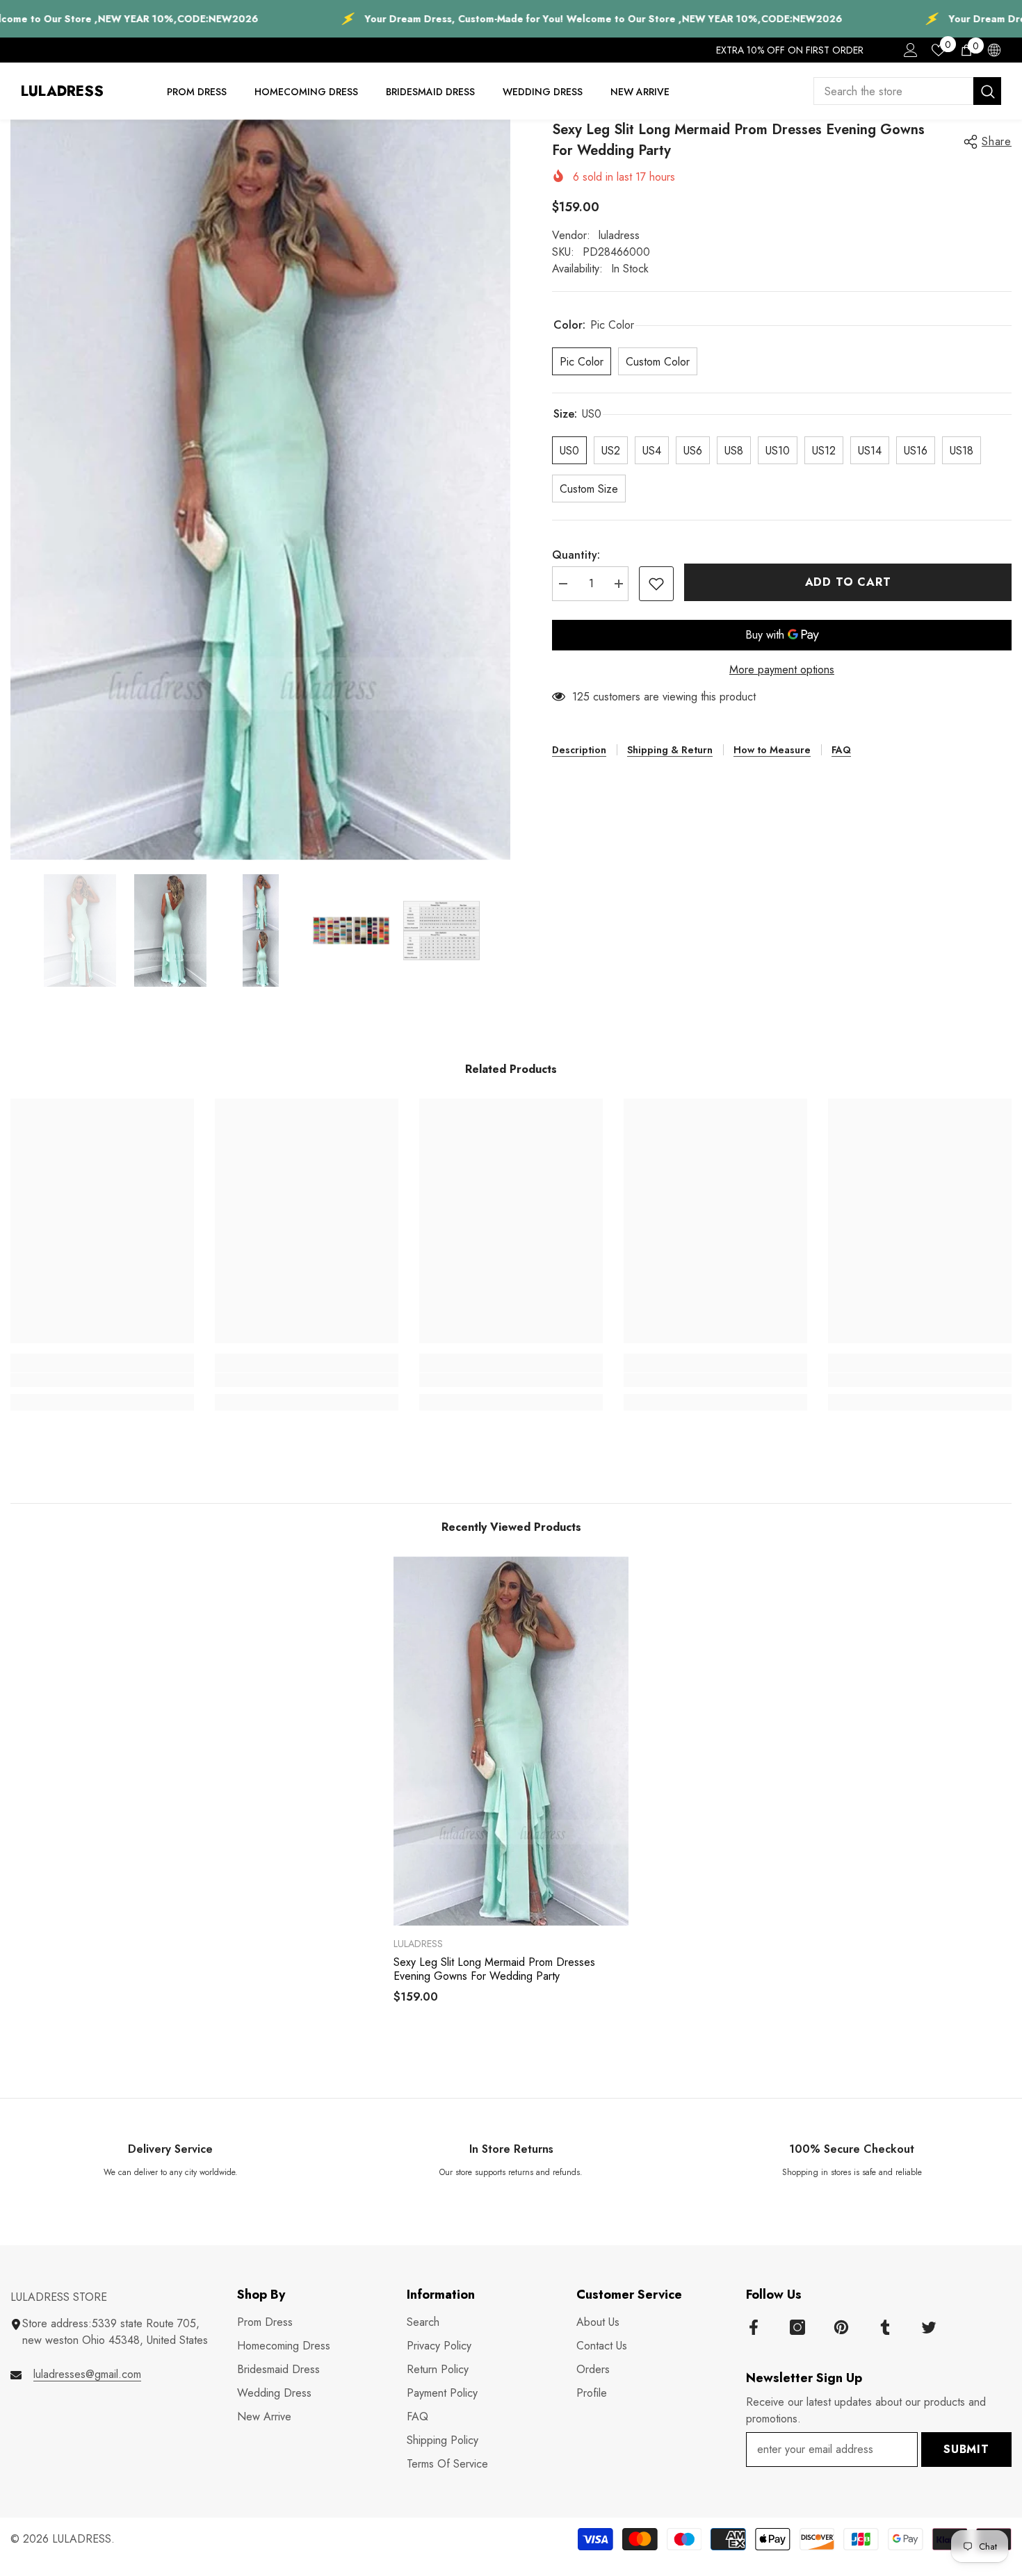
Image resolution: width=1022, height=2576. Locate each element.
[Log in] (911, 50)
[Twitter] (929, 2327)
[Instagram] (797, 2327)
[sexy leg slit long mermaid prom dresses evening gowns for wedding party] (511, 1741)
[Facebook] (754, 2327)
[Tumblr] (885, 2327)
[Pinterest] (841, 2327)
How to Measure (772, 750)
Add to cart (848, 582)
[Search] (907, 91)
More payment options (782, 670)
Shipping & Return (670, 750)
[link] (102, 1380)
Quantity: (576, 555)
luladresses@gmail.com (87, 2374)
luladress (619, 235)
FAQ (841, 750)
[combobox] (893, 91)
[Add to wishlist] (656, 584)
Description (579, 750)
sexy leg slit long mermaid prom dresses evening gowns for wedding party (494, 1969)
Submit (966, 2449)
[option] (261, 490)
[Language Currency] (994, 50)
